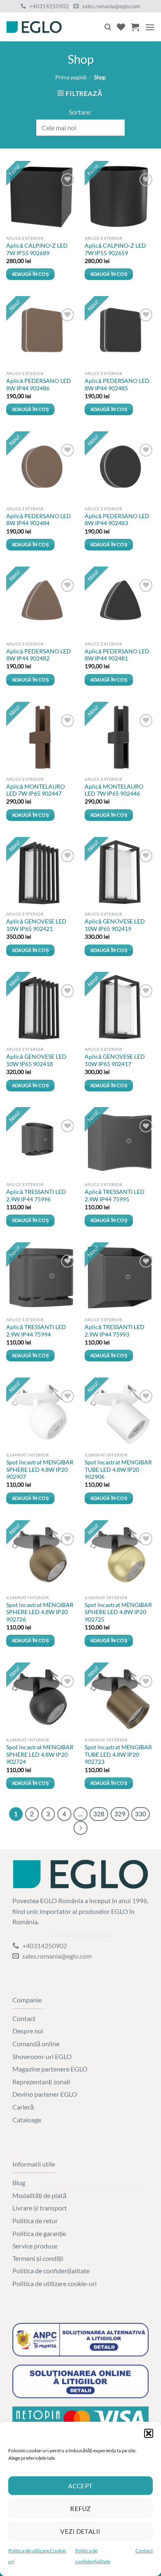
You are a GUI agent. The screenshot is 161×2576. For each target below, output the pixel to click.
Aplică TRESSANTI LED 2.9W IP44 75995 (115, 1196)
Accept (80, 2486)
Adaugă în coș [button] (30, 274)
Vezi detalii (80, 2531)
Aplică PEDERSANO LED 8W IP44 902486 (39, 385)
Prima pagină (71, 77)
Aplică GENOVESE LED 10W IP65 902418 (36, 1060)
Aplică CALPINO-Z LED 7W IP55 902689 (37, 249)
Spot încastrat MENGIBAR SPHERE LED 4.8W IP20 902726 (40, 1612)
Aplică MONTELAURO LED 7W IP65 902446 (114, 790)
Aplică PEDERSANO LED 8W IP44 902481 (117, 655)
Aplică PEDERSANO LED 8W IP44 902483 (117, 520)
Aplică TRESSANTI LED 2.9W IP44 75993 (115, 1331)
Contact (144, 2551)
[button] (149, 2433)
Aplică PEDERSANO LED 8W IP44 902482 (39, 655)
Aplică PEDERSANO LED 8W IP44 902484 (39, 520)
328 (99, 1814)
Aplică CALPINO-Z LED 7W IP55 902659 (115, 249)
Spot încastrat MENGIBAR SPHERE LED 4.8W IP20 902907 (40, 1470)
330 (141, 1814)
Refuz (80, 2509)
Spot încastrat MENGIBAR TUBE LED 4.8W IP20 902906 (118, 1470)
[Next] (80, 1828)
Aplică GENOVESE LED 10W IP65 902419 (115, 925)
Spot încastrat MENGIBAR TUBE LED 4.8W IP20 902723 (118, 1754)
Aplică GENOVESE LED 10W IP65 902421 (36, 925)
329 (120, 1814)
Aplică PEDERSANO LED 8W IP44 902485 (117, 385)
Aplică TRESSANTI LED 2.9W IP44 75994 (36, 1331)
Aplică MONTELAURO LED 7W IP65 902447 (36, 790)
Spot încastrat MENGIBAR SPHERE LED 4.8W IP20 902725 (118, 1612)
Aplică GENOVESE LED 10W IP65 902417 (115, 1060)
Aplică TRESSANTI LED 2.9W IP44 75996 (36, 1196)
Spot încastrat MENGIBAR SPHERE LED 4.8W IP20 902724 (40, 1754)
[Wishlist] (121, 27)
